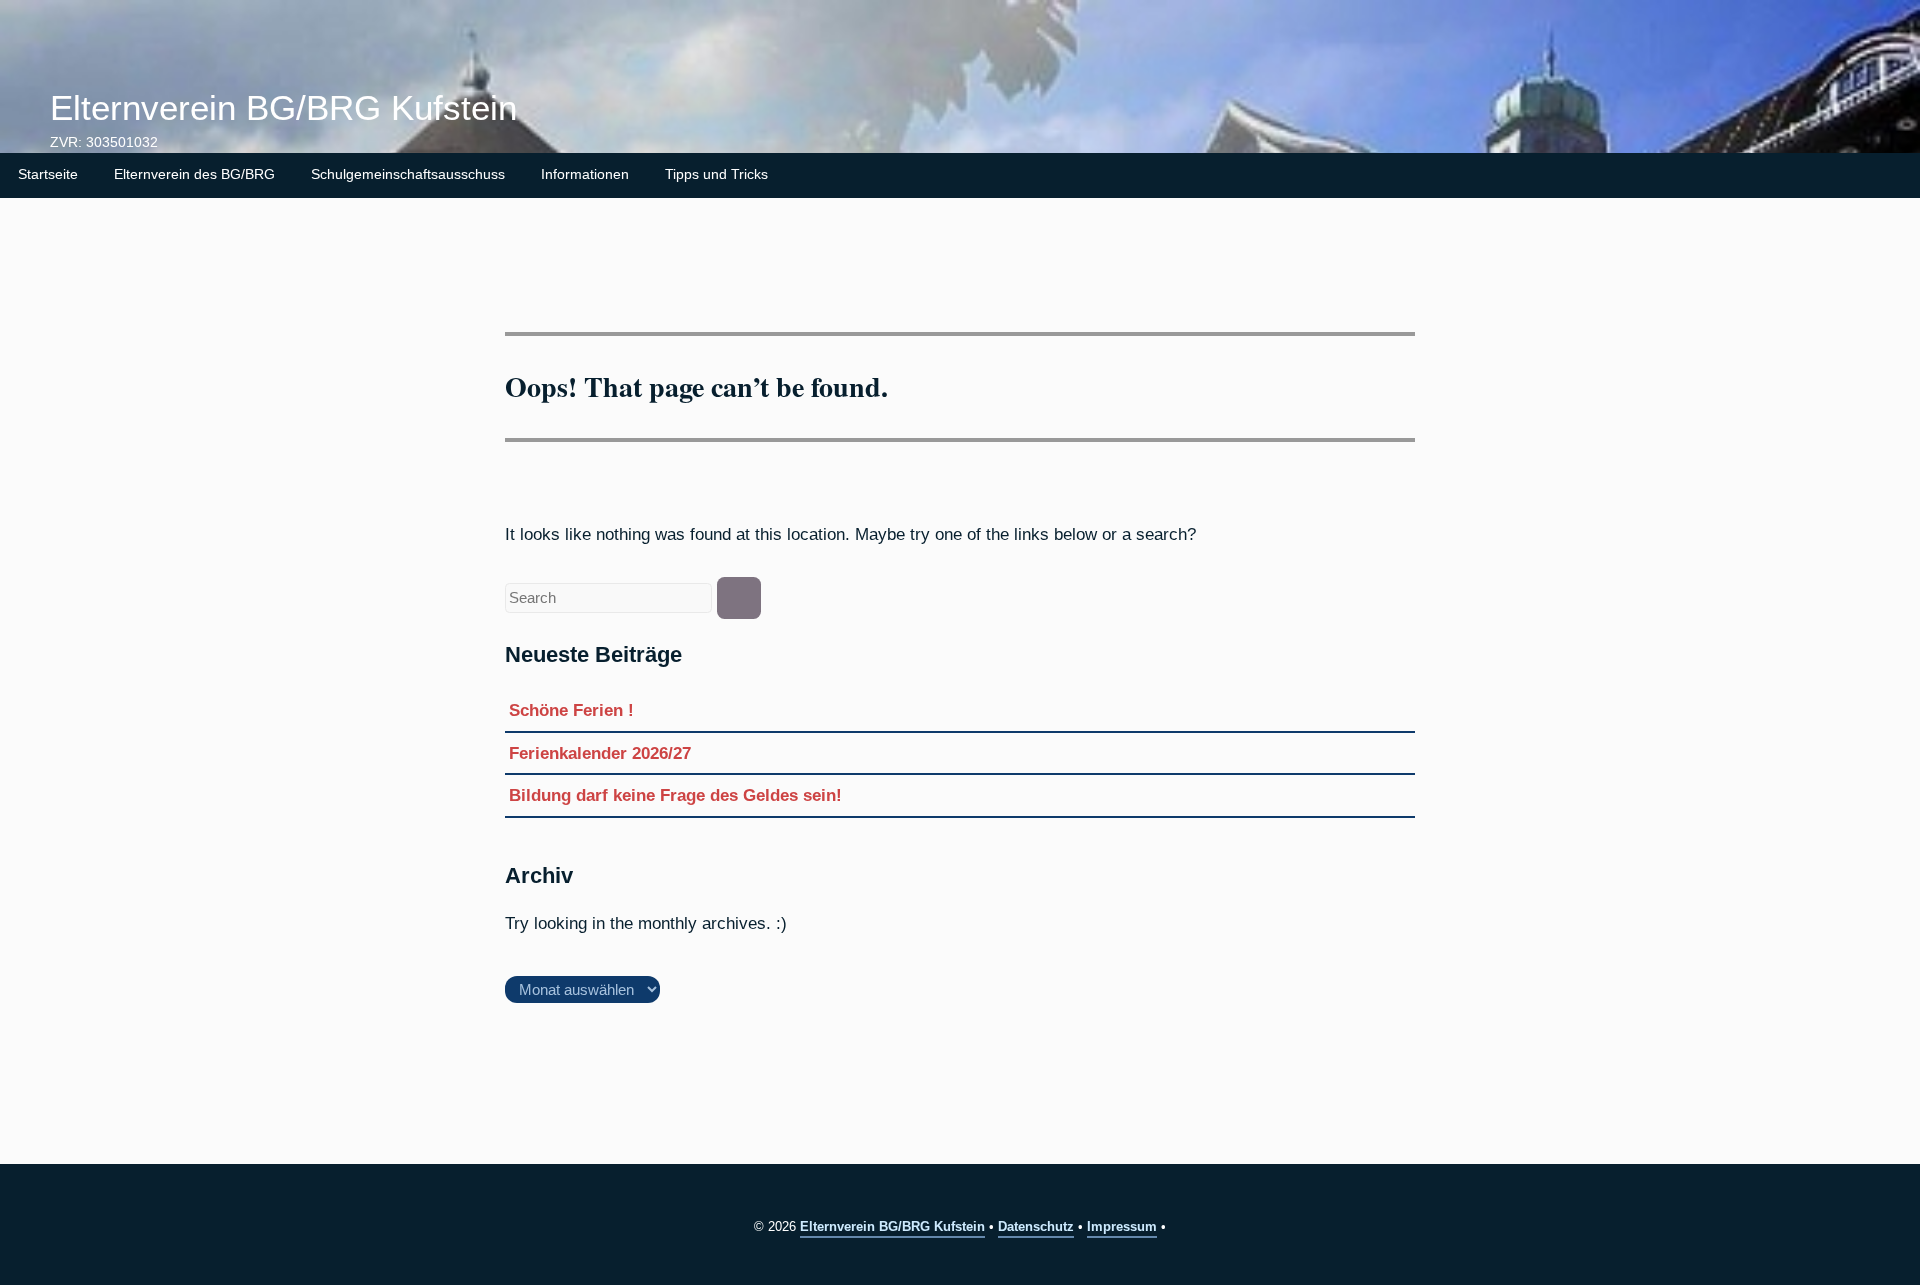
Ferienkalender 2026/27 (600, 753)
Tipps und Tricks (716, 174)
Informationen (585, 174)
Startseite (48, 174)
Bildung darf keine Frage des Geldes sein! (675, 795)
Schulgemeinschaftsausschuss (408, 174)
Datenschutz (1036, 1226)
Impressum (1122, 1226)
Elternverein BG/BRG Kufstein (283, 108)
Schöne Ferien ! (571, 710)
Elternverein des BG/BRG (194, 174)
